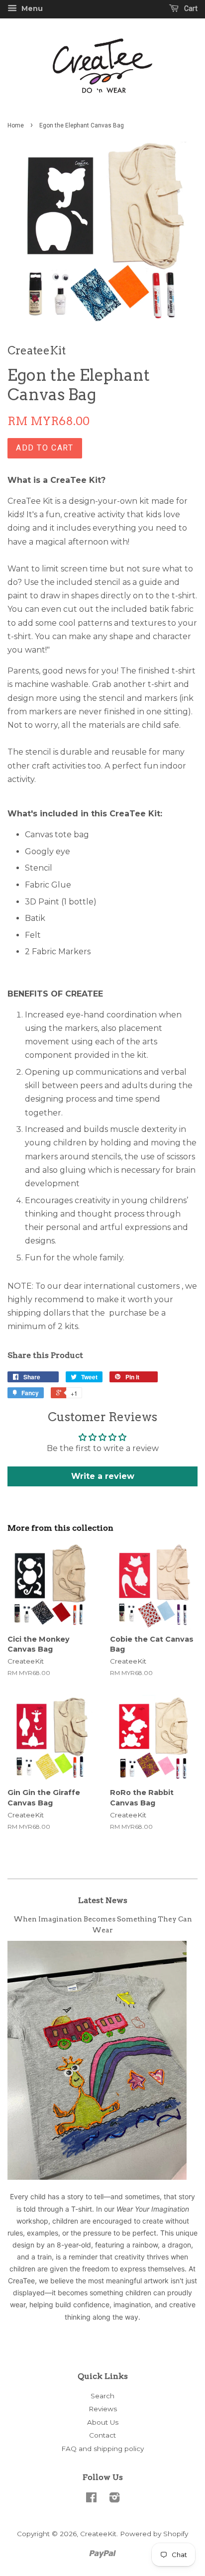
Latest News (103, 1900)
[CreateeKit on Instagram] (114, 2499)
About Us (103, 2422)
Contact (102, 2435)
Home (16, 125)
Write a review (103, 1476)
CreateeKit (98, 2534)
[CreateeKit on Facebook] (91, 2499)
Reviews (103, 2409)
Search (102, 2396)
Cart (190, 8)
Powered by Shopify (154, 2534)
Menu (31, 8)
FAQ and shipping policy (102, 2449)
